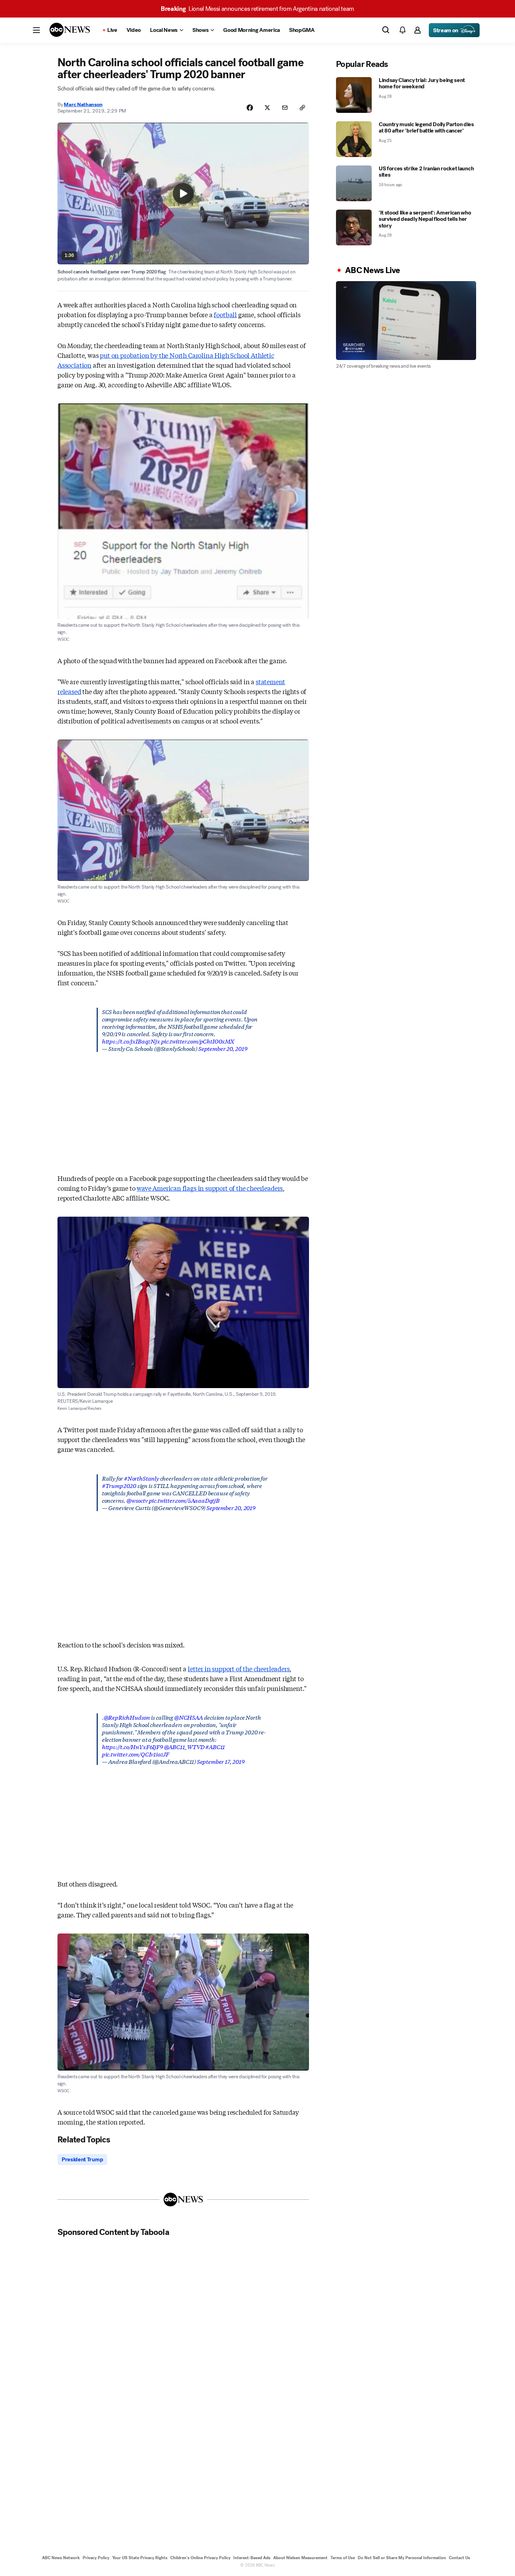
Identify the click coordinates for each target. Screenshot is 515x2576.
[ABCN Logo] (70, 30)
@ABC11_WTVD (184, 1746)
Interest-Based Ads (252, 2558)
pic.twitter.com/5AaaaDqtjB (184, 1500)
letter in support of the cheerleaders (239, 1668)
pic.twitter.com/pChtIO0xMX (198, 1041)
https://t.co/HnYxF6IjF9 (132, 1746)
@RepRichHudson (127, 1717)
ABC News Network (61, 2558)
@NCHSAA (188, 1717)
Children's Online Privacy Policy (200, 2558)
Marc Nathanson (83, 104)
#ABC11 (215, 1746)
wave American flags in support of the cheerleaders (210, 1188)
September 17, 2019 (221, 1761)
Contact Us (459, 2558)
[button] (36, 30)
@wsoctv (137, 1500)
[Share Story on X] (267, 108)
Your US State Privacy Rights (140, 2558)
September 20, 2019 (223, 1048)
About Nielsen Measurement (300, 2558)
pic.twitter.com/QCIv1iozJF (136, 1754)
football (225, 314)
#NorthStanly (142, 1478)
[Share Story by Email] (285, 108)
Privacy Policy (96, 2558)
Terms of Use (343, 2558)
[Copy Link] (302, 108)
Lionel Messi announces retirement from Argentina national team (257, 9)
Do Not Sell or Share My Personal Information (402, 2558)
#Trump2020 (119, 1485)
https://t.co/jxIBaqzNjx (131, 1041)
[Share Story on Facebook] (250, 108)
